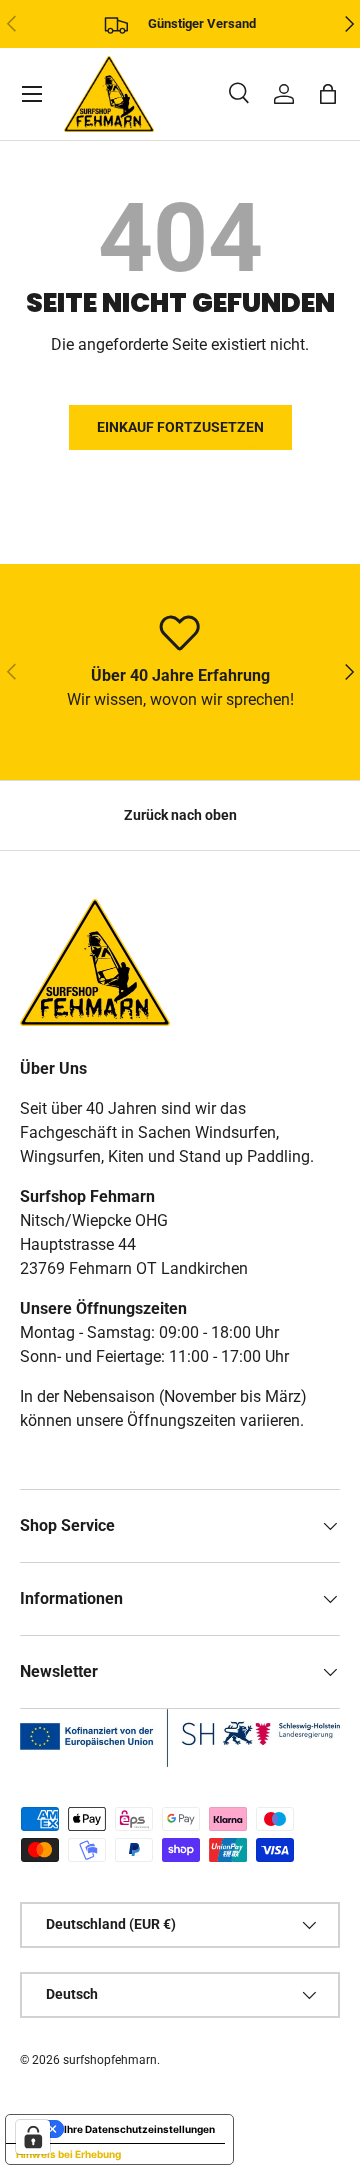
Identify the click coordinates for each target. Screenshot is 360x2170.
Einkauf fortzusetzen (180, 427)
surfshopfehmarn (110, 2060)
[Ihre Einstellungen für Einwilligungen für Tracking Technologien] (33, 2137)
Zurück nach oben (180, 815)
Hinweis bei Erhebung (68, 2154)
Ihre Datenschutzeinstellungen (139, 2129)
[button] (328, 94)
